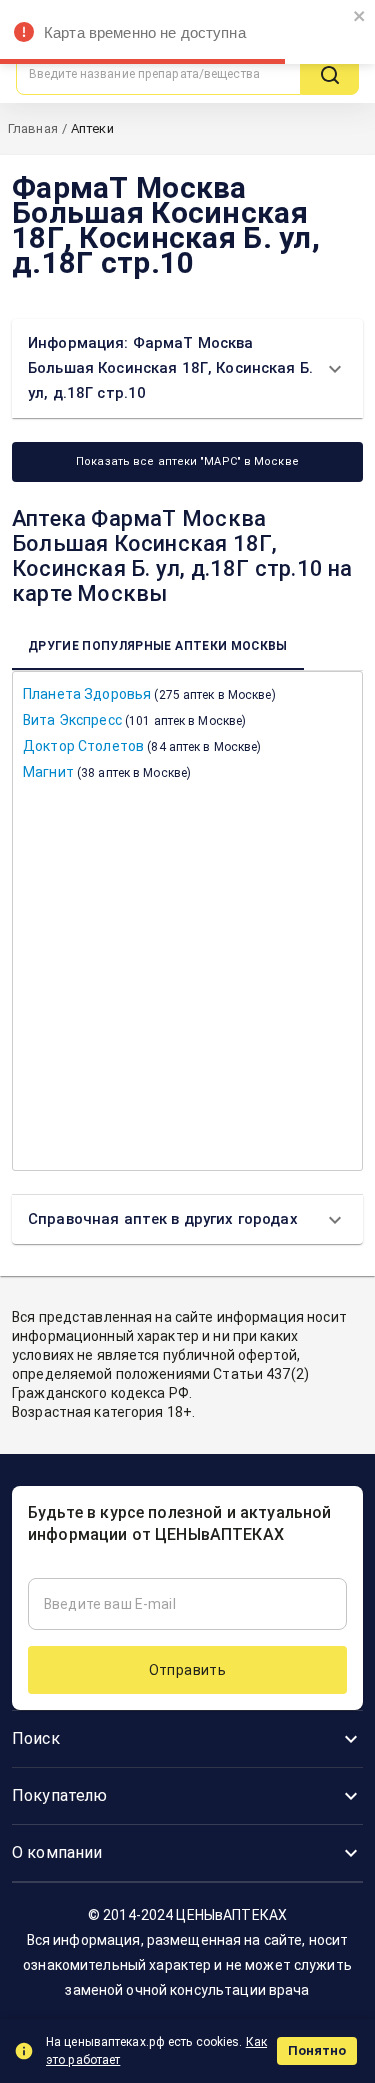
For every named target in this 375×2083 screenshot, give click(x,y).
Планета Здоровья (149, 694)
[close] (360, 17)
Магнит (107, 772)
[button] (187, 368)
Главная (33, 128)
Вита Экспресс (134, 720)
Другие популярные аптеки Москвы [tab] (158, 646)
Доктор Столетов (142, 746)
